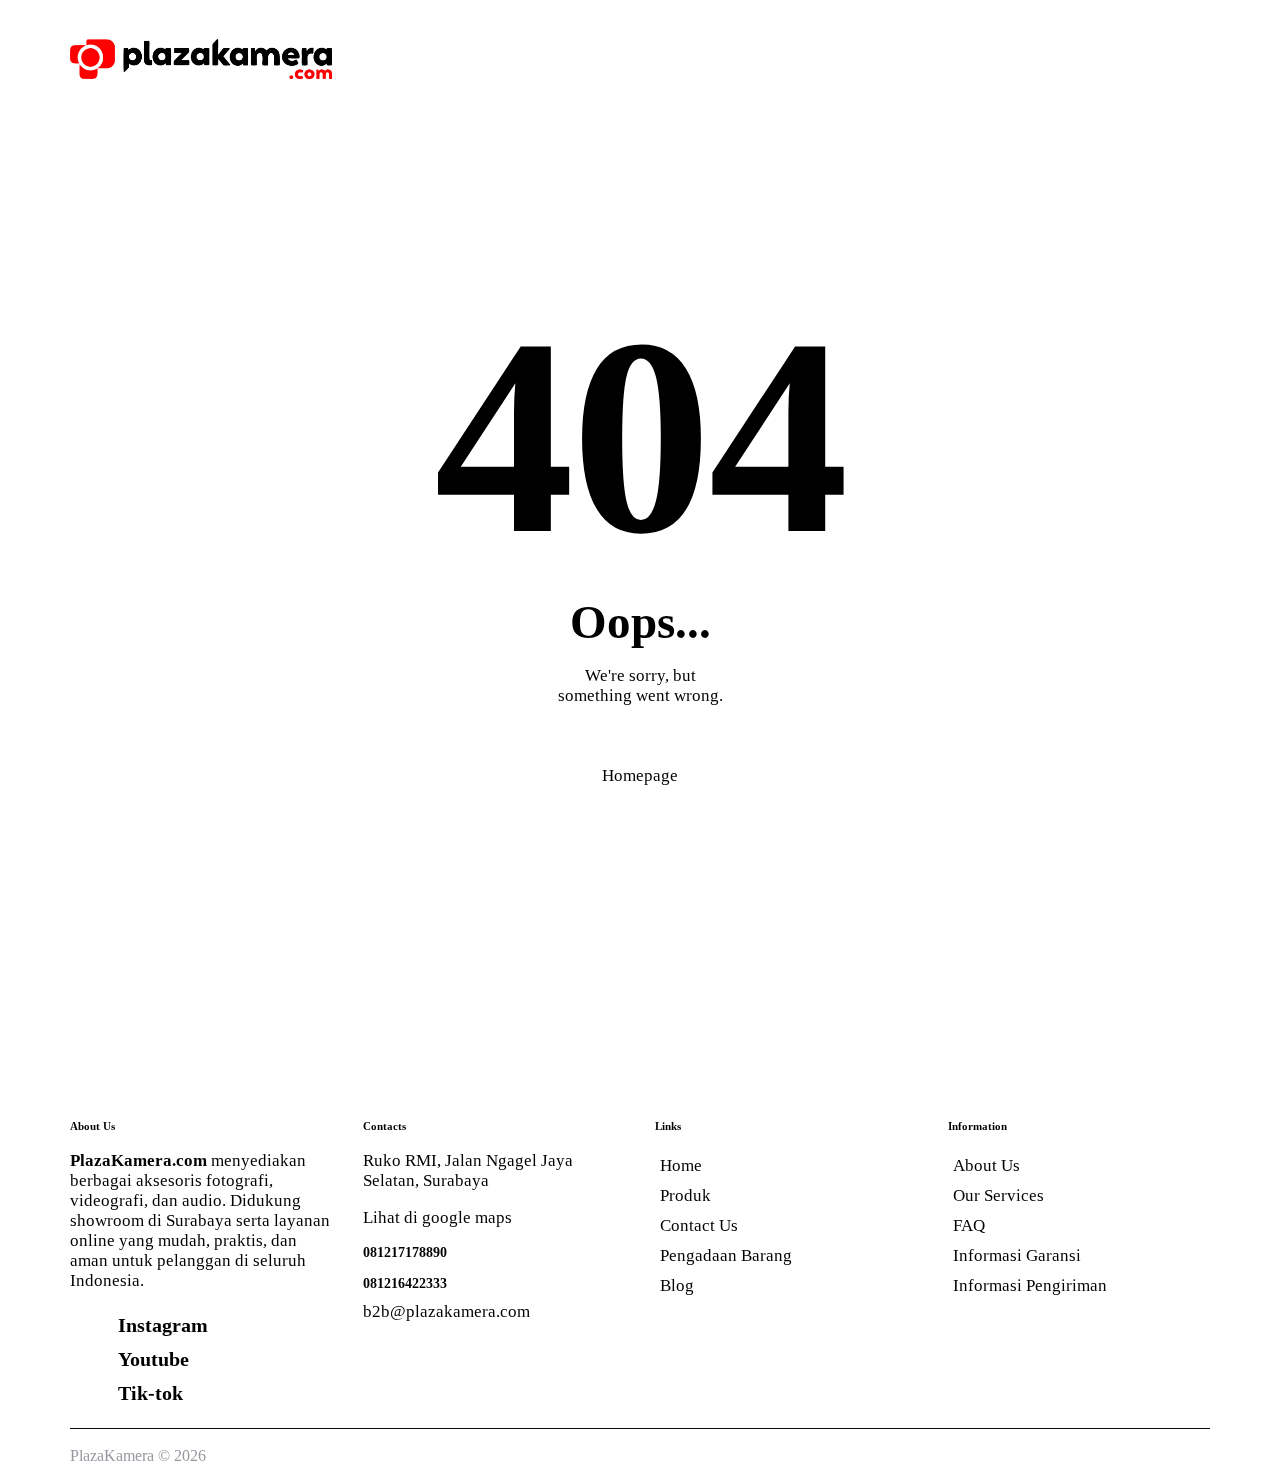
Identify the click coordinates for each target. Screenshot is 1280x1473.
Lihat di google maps (437, 1217)
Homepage (640, 775)
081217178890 (405, 1252)
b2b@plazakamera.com (446, 1311)
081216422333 (405, 1283)
